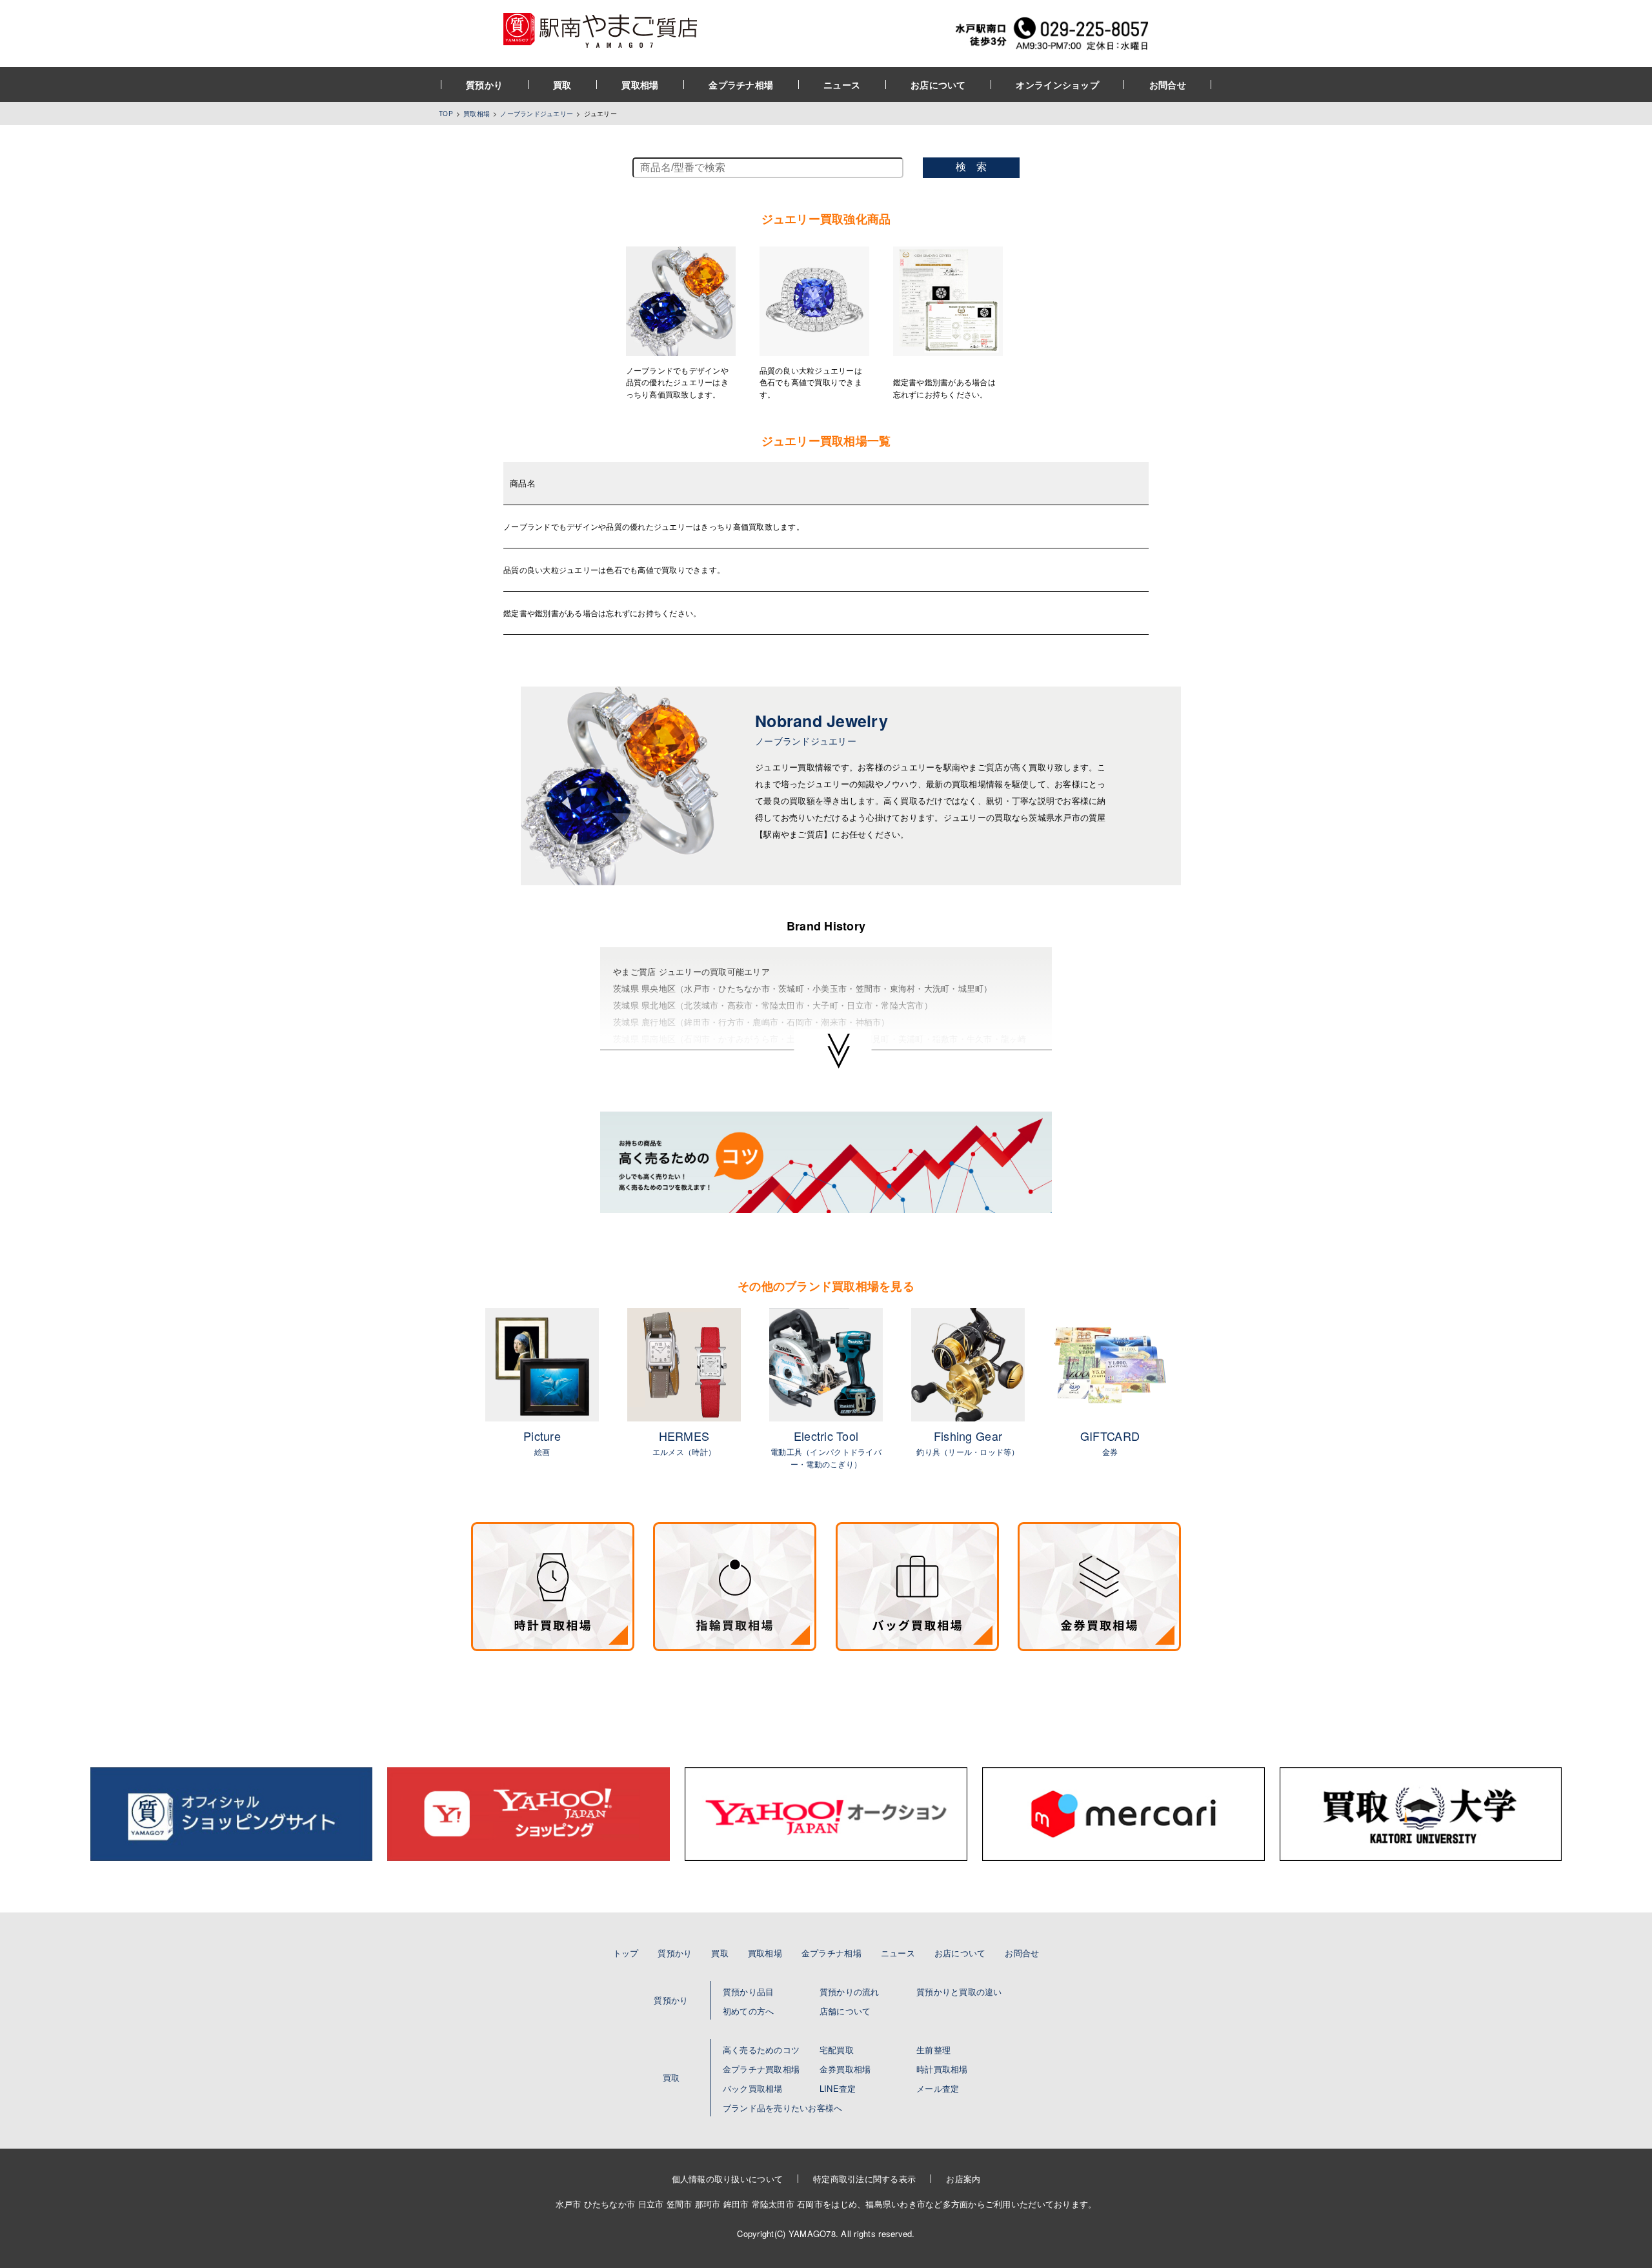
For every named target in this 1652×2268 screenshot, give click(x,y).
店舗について (845, 2011)
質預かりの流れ (850, 1992)
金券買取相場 (845, 2069)
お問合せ (1168, 85)
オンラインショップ (1057, 85)
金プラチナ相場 (741, 85)
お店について (938, 85)
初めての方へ (749, 2011)
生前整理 (933, 2050)
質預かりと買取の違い (959, 1992)
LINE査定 (838, 2088)
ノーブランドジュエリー (537, 114)
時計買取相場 (942, 2069)
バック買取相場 (753, 2088)
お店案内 (963, 2179)
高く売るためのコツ (761, 2050)
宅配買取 (837, 2050)
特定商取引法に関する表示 (864, 2179)
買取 (562, 85)
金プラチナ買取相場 (761, 2069)
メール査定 (938, 2088)
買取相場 (640, 85)
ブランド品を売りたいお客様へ (783, 2108)
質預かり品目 (749, 1992)
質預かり (484, 85)
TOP (446, 114)
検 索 (971, 167)
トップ (626, 1953)
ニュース (842, 85)
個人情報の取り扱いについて (727, 2179)
